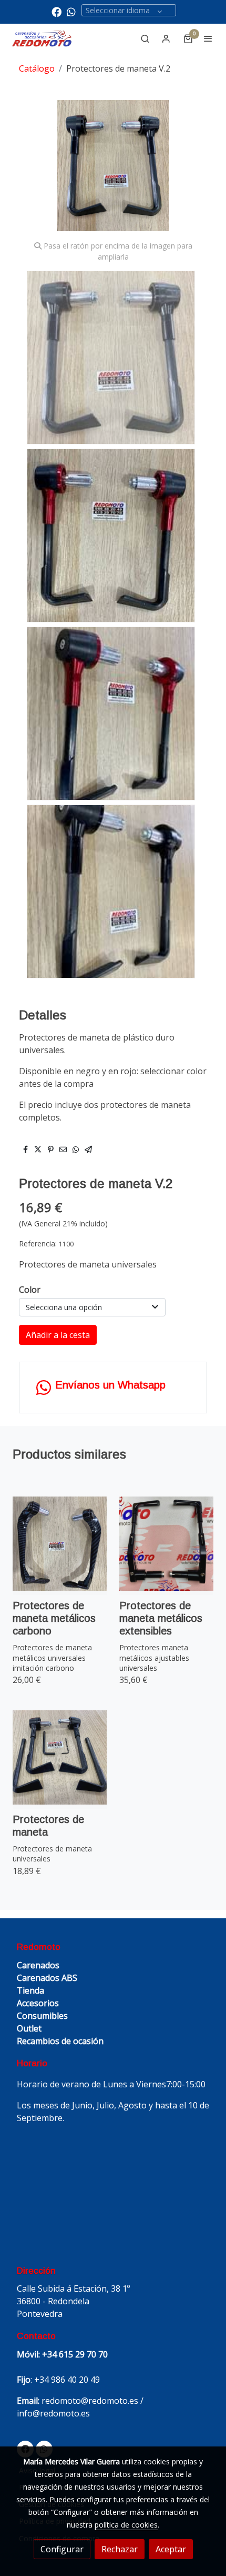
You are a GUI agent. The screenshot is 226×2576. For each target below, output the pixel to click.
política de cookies (126, 2525)
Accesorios (38, 2003)
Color (30, 1290)
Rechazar (120, 2549)
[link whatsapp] (71, 11)
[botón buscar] (145, 38)
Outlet (29, 2028)
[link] (42, 39)
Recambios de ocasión (60, 2041)
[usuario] (166, 38)
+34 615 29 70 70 (75, 2354)
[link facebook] (56, 11)
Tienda (30, 1990)
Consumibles (42, 2016)
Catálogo (37, 68)
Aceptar (171, 2549)
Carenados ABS (47, 1978)
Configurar (62, 2549)
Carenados (38, 1965)
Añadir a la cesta (58, 1335)
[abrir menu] (208, 38)
